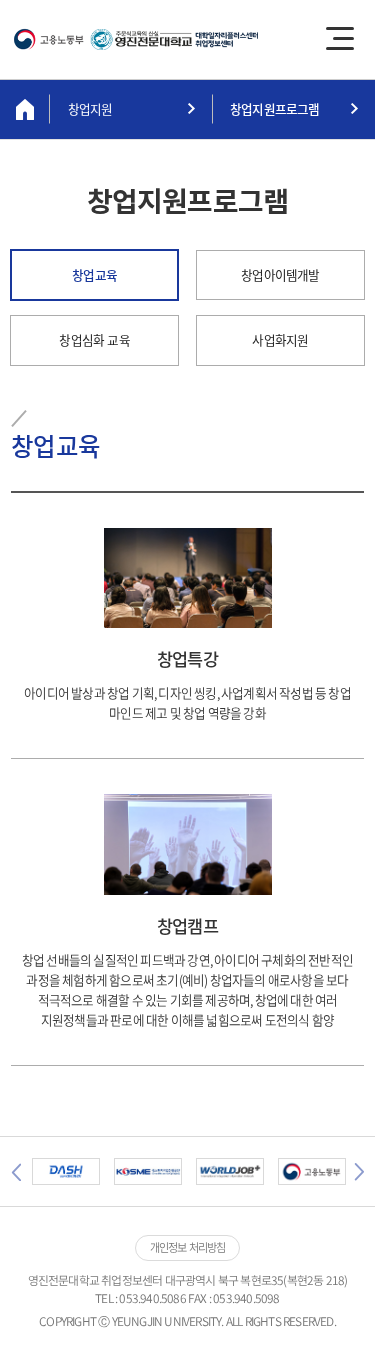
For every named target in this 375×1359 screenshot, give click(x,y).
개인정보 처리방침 (188, 1247)
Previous (16, 1172)
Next (359, 1172)
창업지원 (90, 108)
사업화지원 (280, 339)
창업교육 (94, 274)
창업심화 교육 (94, 339)
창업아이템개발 (280, 274)
